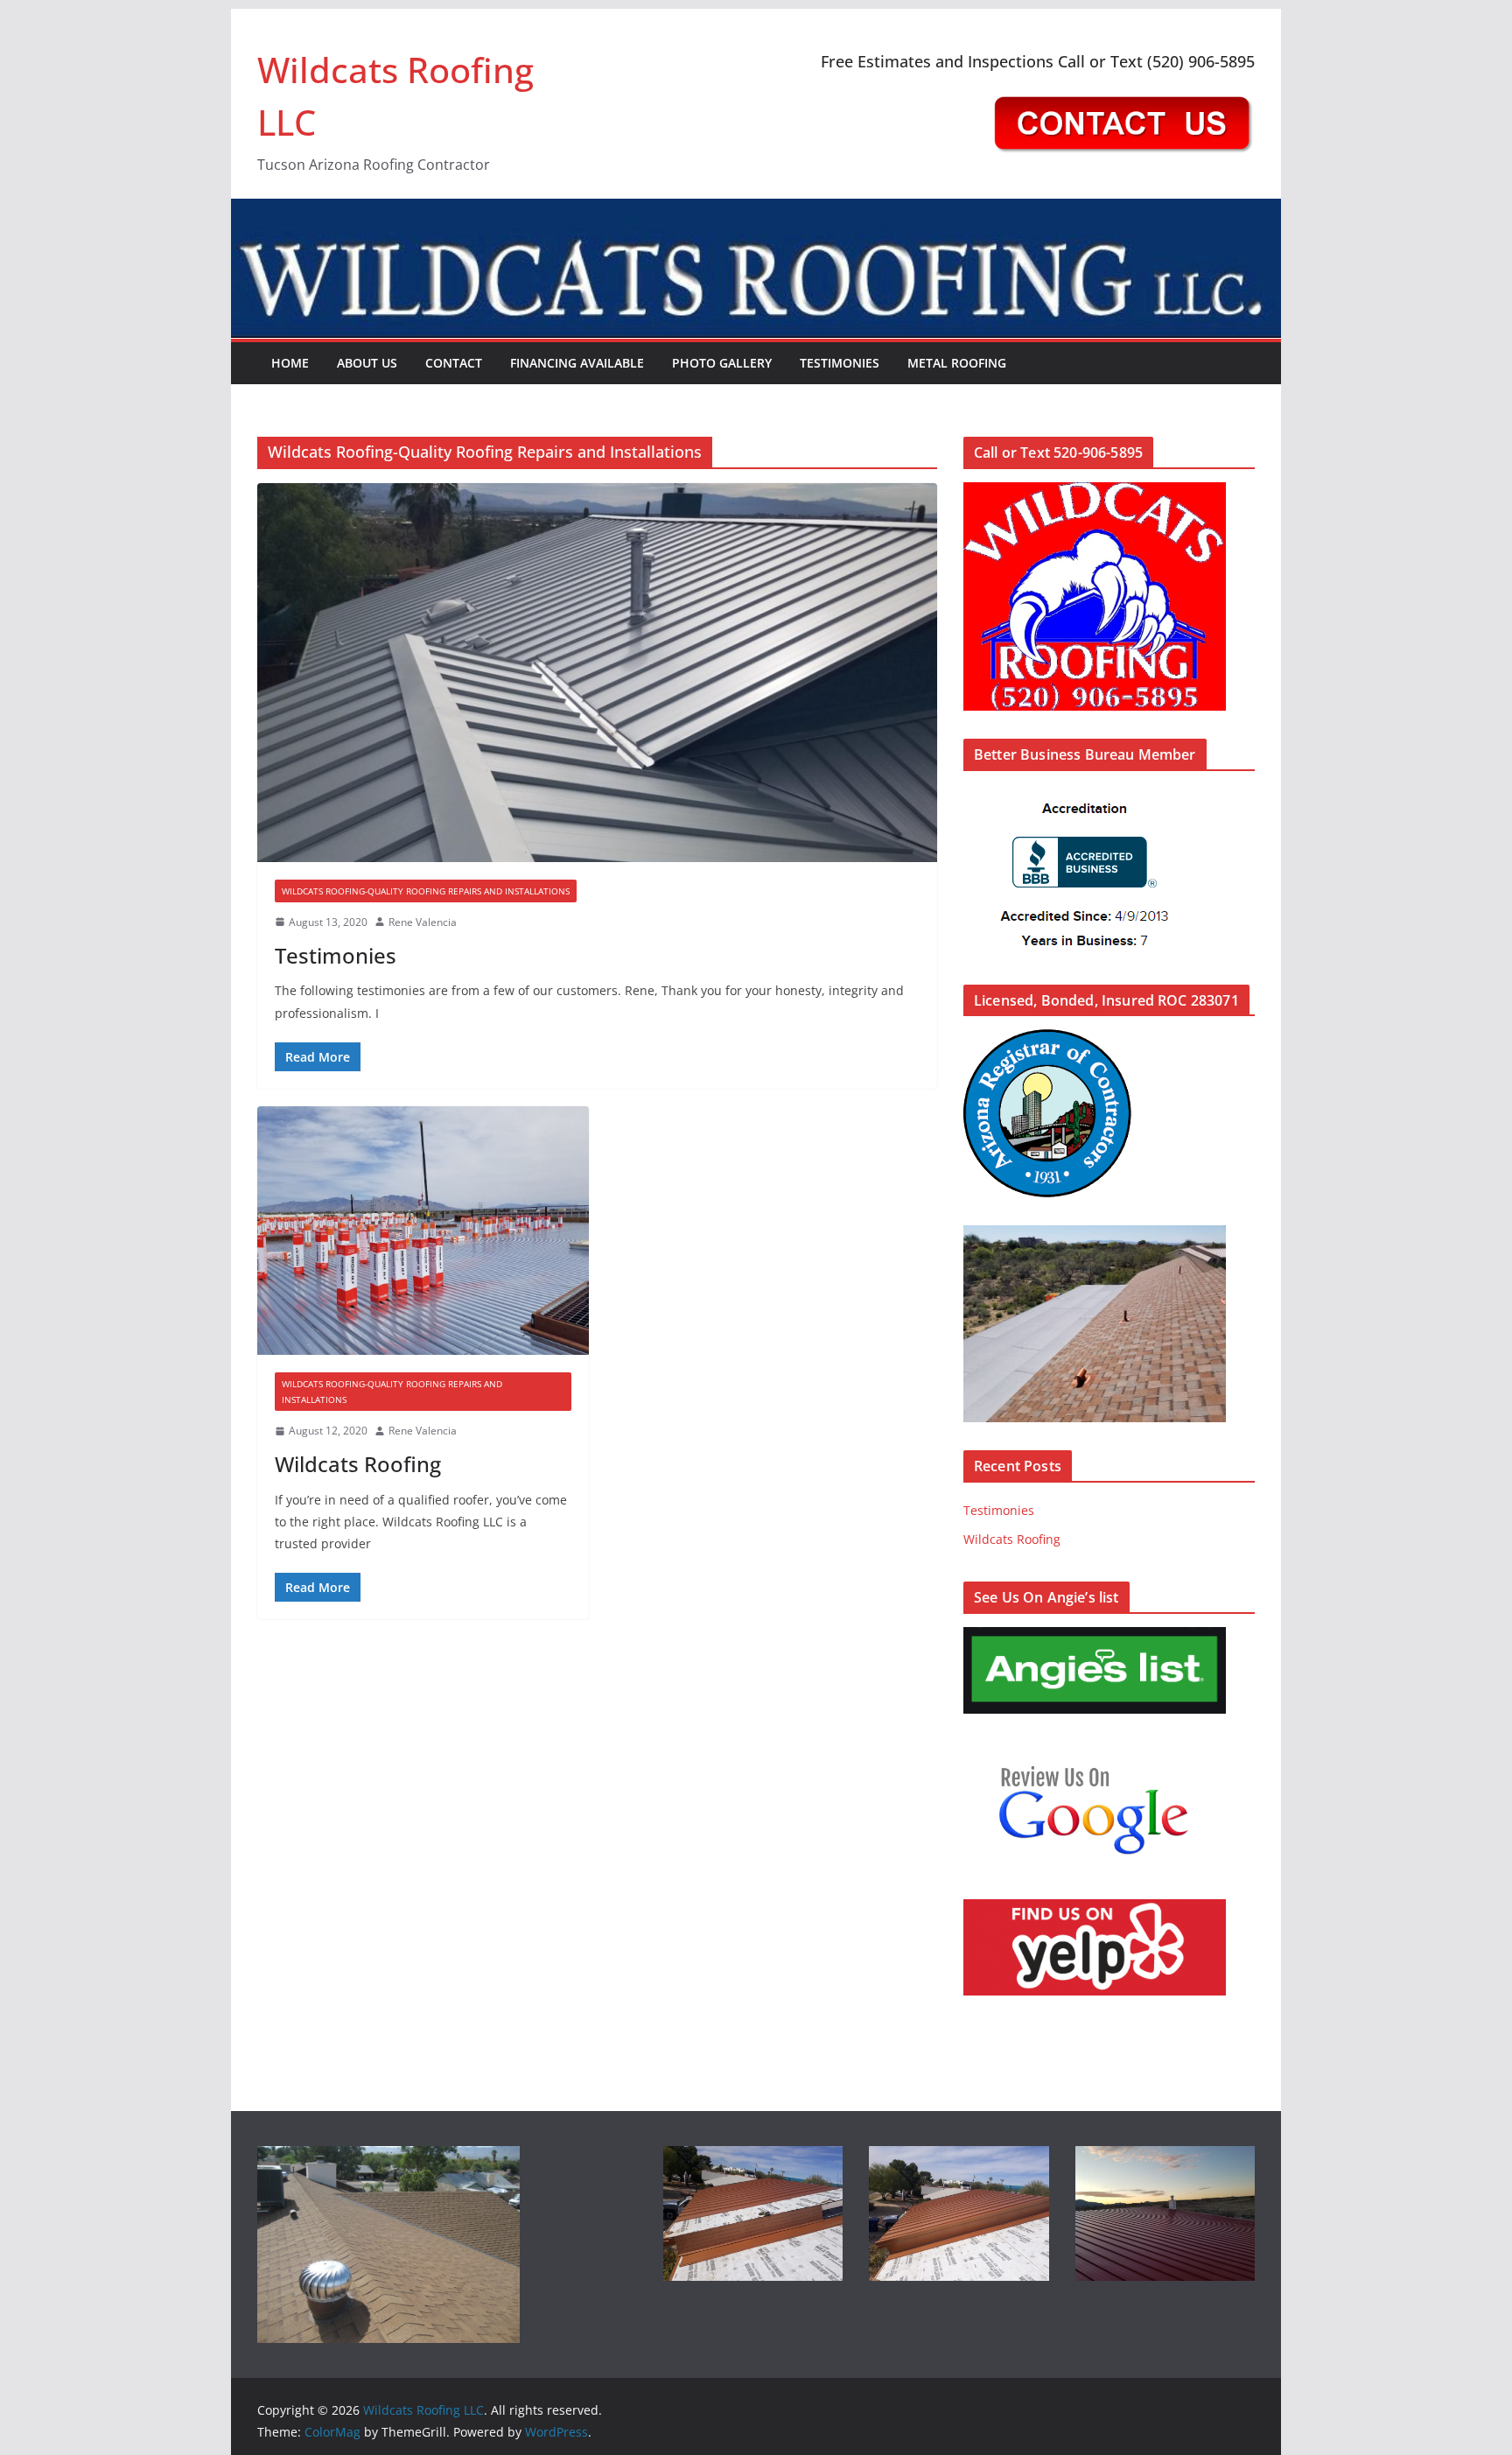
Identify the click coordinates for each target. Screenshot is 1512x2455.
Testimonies (840, 363)
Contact (454, 363)
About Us (367, 363)
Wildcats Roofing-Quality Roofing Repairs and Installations (426, 891)
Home (290, 363)
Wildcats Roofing (358, 1464)
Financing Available (577, 363)
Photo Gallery (722, 363)
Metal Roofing (957, 363)
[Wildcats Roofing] (423, 1231)
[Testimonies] (597, 672)
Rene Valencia (423, 922)
